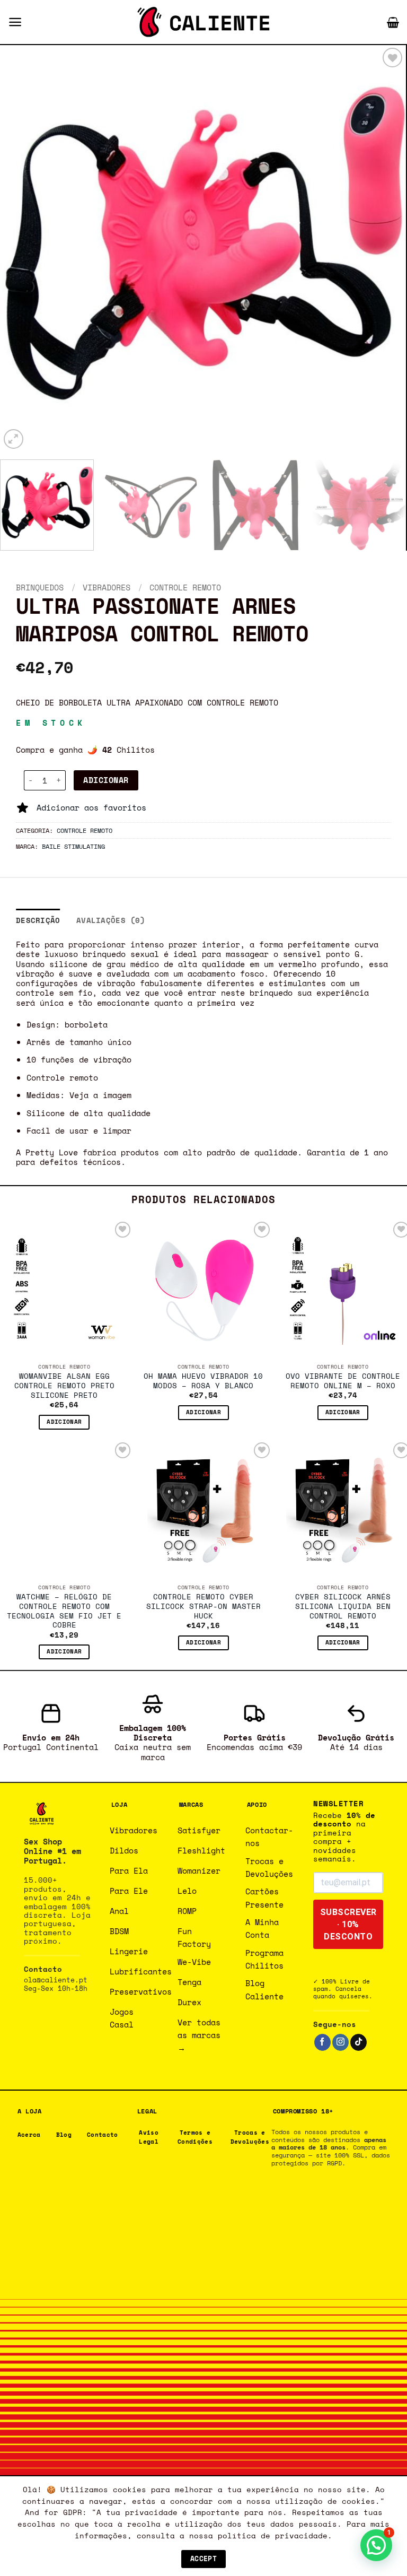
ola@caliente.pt (56, 1980)
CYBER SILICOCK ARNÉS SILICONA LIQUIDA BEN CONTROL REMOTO (343, 1607)
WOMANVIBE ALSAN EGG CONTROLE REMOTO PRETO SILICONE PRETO (64, 1386)
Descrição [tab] (38, 920)
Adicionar (106, 780)
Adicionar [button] (64, 1422)
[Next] (384, 248)
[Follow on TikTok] (359, 2042)
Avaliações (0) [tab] (111, 920)
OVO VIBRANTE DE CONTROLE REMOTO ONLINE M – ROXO (343, 1381)
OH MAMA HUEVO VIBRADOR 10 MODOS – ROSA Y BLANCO (203, 1381)
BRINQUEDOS (40, 587)
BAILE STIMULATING (73, 846)
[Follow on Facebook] (322, 2042)
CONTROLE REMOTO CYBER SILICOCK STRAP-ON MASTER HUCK (203, 1607)
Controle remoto (185, 587)
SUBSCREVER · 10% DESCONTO (348, 1924)
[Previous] (22, 248)
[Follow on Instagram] (340, 2042)
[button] (15, 22)
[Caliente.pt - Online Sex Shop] (203, 22)
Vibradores (107, 587)
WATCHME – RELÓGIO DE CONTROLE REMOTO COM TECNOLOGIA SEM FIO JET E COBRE (64, 1611)
